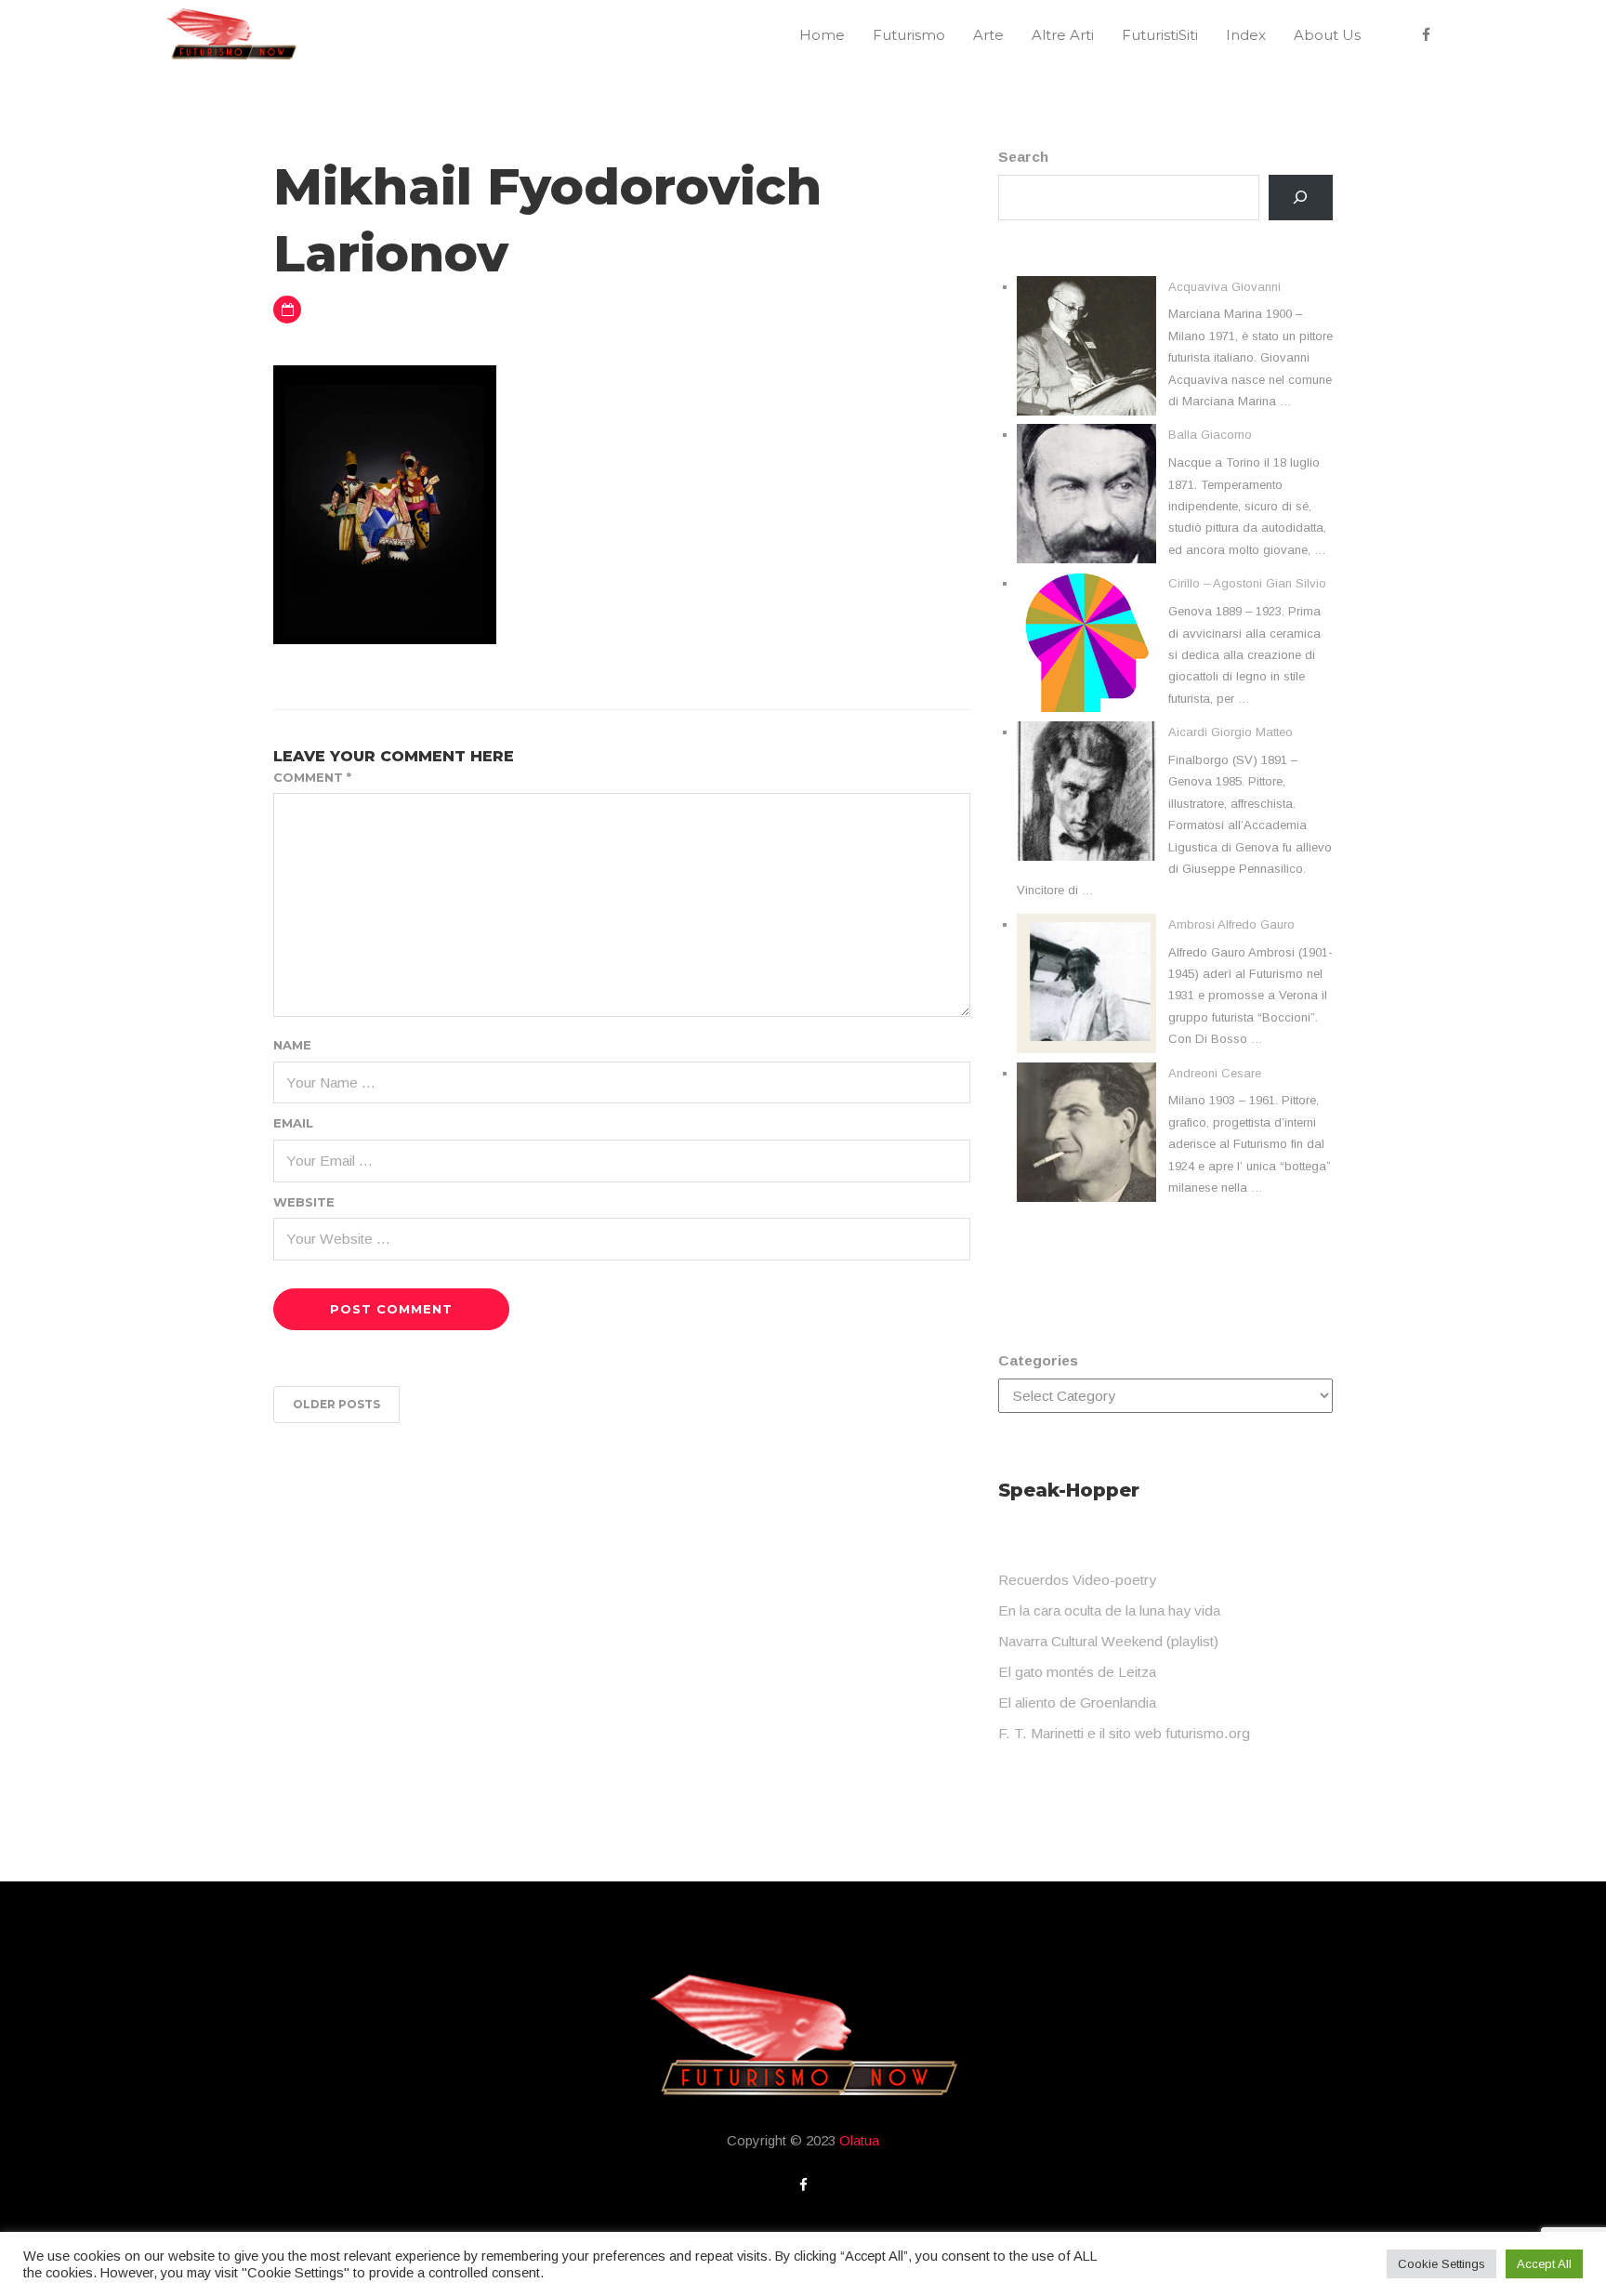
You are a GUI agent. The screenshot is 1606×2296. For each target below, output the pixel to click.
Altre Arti (1063, 35)
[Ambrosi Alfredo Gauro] (1086, 983)
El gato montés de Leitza (1077, 1672)
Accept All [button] (1544, 2264)
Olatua (859, 2140)
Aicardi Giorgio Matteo (1231, 732)
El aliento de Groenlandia (1077, 1702)
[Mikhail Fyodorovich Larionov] (385, 503)
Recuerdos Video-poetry (1077, 1580)
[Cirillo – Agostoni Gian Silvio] (1086, 642)
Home (822, 35)
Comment (312, 777)
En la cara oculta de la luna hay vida (1109, 1610)
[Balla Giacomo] (1086, 494)
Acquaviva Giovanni (1224, 287)
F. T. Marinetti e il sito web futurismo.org (1124, 1733)
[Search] (1301, 198)
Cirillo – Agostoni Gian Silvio (1247, 583)
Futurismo (909, 35)
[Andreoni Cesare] (1086, 1132)
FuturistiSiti (1160, 35)
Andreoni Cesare (1215, 1073)
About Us (1327, 35)
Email (293, 1123)
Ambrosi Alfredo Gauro (1231, 924)
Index (1246, 35)
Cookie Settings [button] (1441, 2264)
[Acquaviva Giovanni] (1086, 346)
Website (304, 1202)
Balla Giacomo (1210, 435)
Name (292, 1045)
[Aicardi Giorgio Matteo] (1086, 791)
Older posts (336, 1404)
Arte (988, 35)
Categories (1038, 1360)
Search (1023, 157)
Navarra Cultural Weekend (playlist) (1108, 1641)
